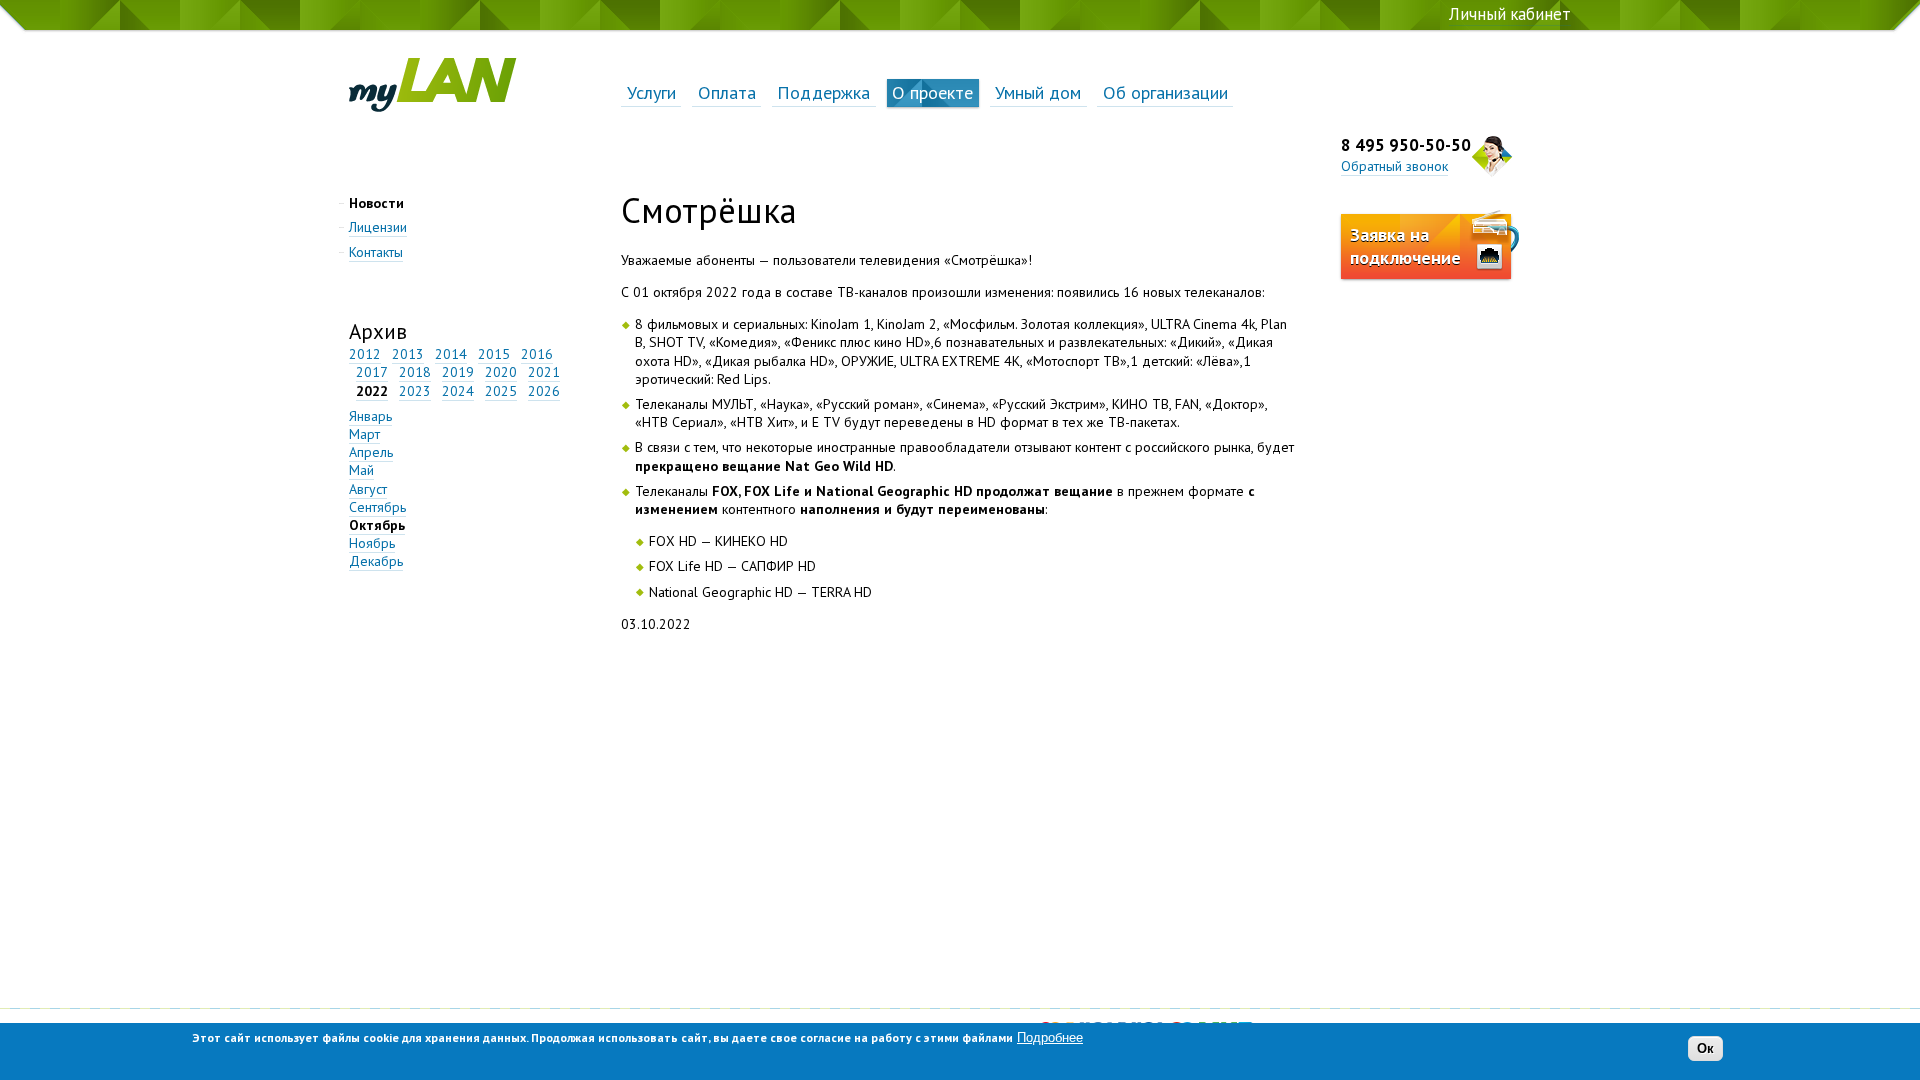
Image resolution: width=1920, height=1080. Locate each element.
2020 (501, 372)
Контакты (376, 252)
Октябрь (377, 525)
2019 (458, 372)
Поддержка (823, 92)
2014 (451, 354)
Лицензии (378, 227)
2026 (544, 391)
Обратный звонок (1394, 166)
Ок (1705, 1049)
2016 (537, 354)
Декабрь (376, 561)
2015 (494, 354)
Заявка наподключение (1405, 246)
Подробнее (1050, 1037)
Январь (370, 416)
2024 (458, 391)
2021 (544, 372)
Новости (376, 203)
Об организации (1165, 92)
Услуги (651, 92)
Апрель (371, 452)
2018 (415, 372)
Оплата (727, 92)
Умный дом (1038, 92)
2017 (372, 372)
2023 (415, 391)
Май (361, 470)
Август (368, 489)
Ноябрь (372, 543)
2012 (365, 354)
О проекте (932, 92)
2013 (408, 354)
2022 (372, 391)
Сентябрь (377, 507)
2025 (501, 391)
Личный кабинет (1510, 14)
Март (364, 434)
